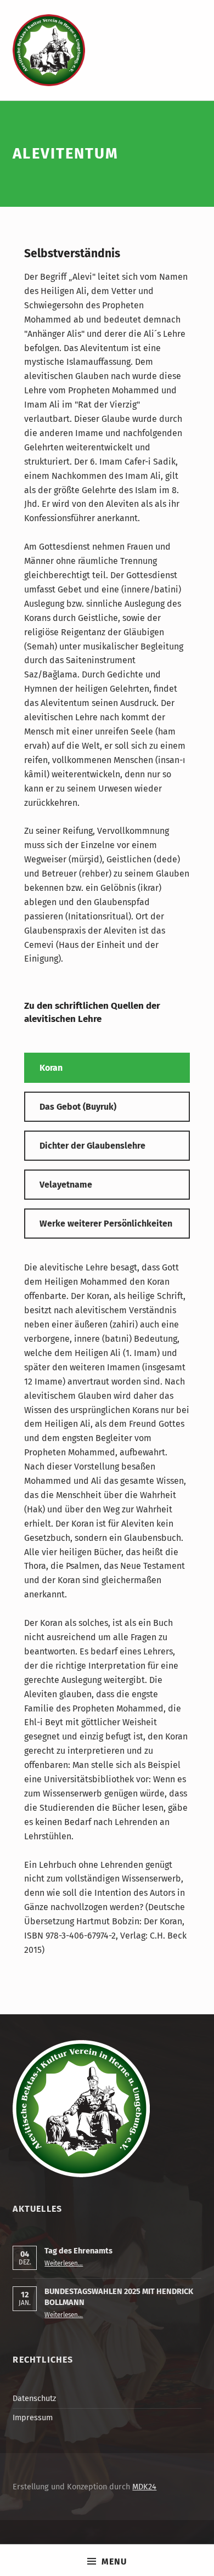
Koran (51, 1068)
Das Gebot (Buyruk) (78, 1107)
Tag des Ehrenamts (78, 2251)
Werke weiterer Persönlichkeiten (106, 1224)
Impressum (33, 2417)
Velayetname (66, 1185)
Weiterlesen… (64, 2263)
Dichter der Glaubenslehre (92, 1146)
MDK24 (144, 2487)
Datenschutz (34, 2398)
